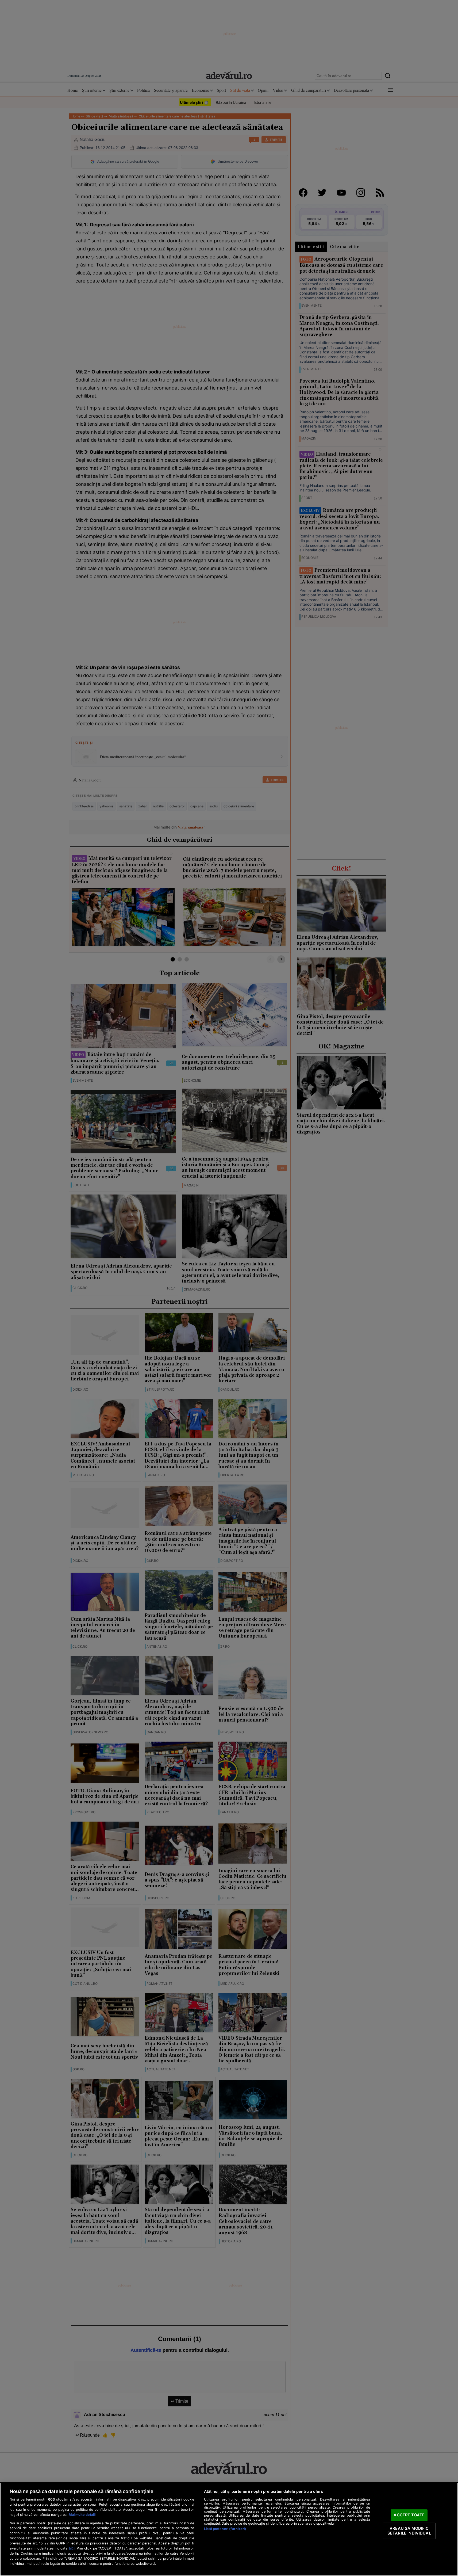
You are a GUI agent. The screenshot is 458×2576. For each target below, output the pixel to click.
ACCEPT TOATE (409, 2515)
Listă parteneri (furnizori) (225, 2529)
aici (72, 2548)
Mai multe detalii (82, 2515)
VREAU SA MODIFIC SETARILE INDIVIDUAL (409, 2531)
